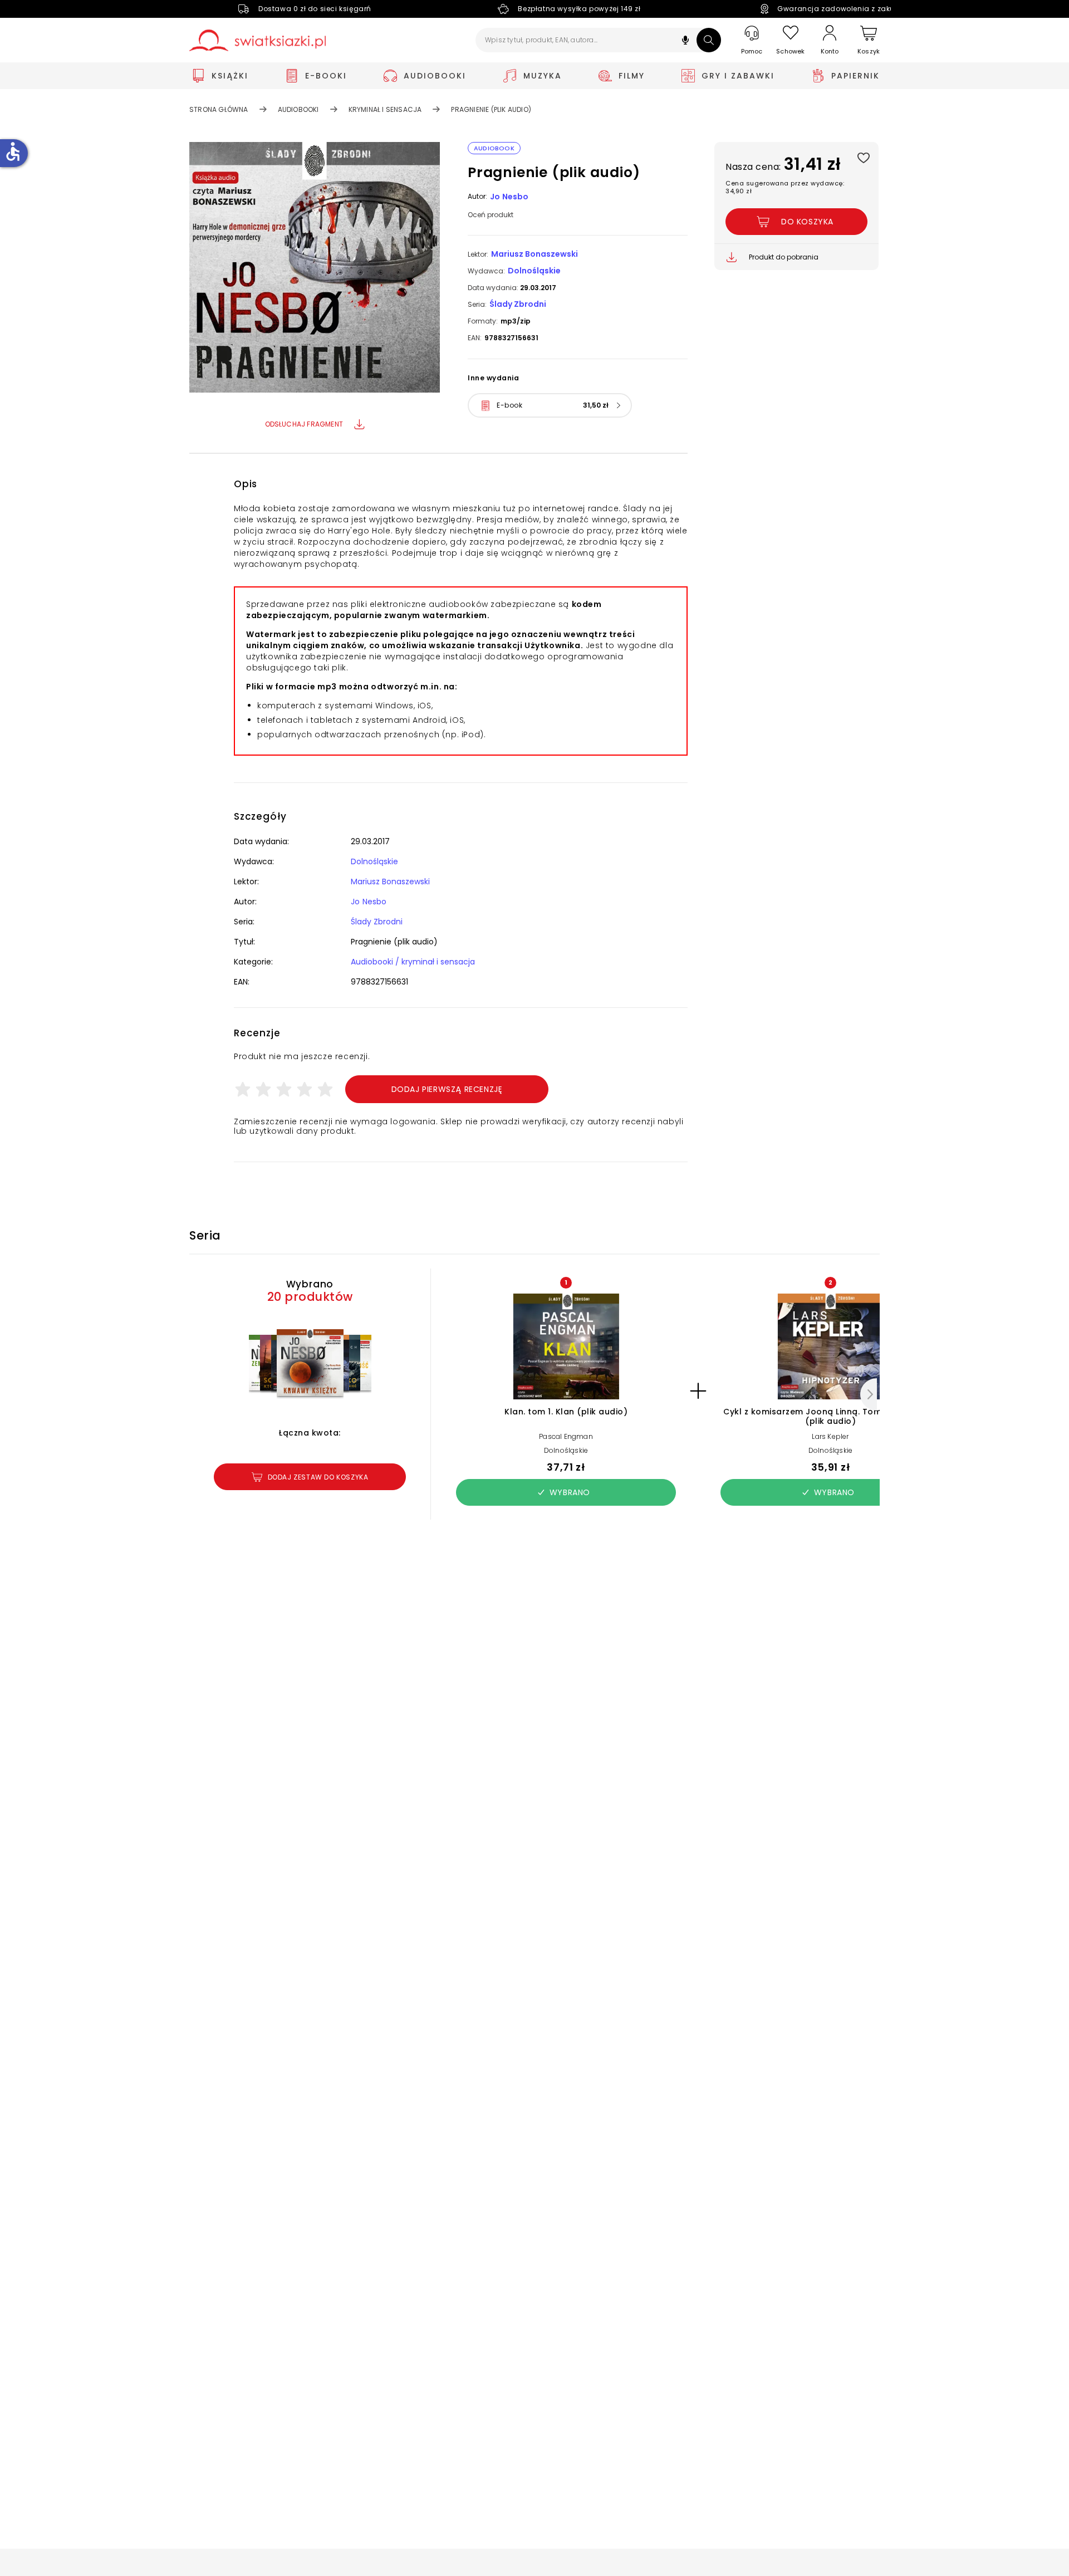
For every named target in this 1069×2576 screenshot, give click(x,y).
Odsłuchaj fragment (304, 424)
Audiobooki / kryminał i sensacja (413, 962)
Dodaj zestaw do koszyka (318, 1477)
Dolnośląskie (534, 271)
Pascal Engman (566, 1436)
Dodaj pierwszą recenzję (447, 1089)
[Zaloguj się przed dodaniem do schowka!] (863, 157)
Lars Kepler (830, 1436)
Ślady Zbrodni (518, 304)
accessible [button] (13, 151)
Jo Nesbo (509, 197)
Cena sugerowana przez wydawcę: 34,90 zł (785, 187)
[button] (685, 41)
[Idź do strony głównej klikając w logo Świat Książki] (258, 40)
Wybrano (570, 1492)
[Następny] (869, 1394)
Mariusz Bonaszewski (534, 254)
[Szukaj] (709, 40)
